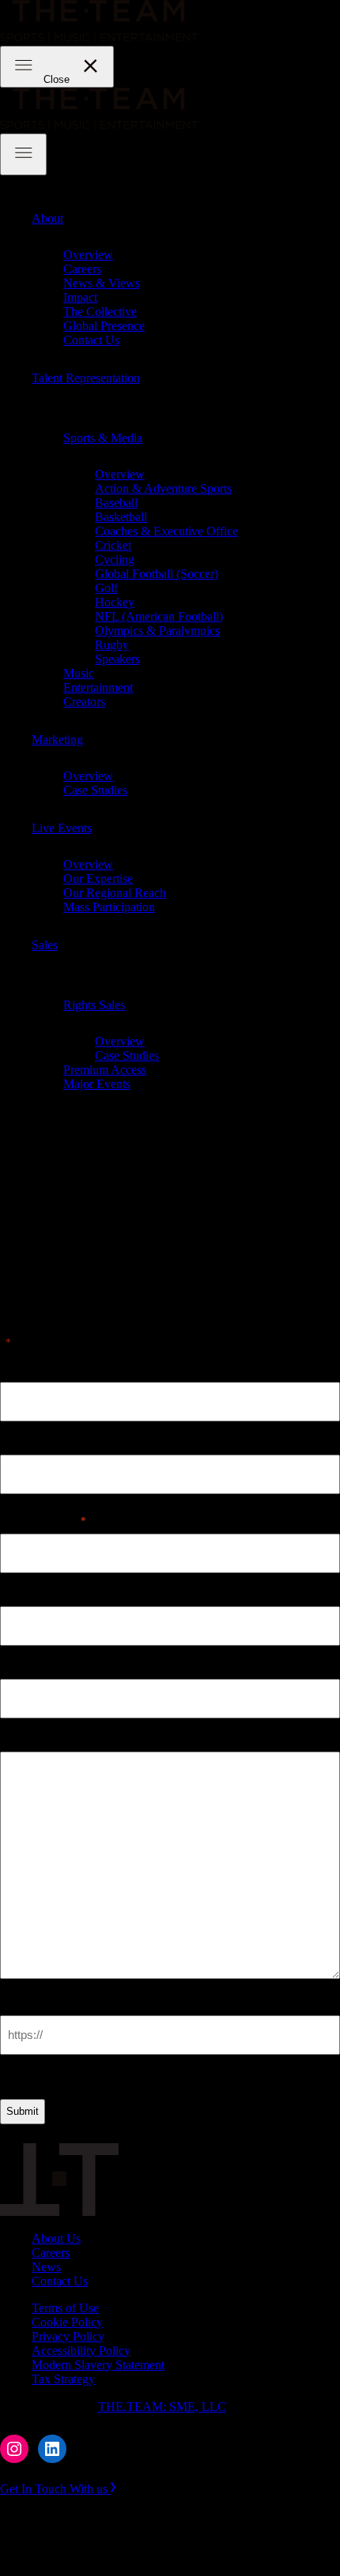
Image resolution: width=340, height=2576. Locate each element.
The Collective (100, 312)
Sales (45, 945)
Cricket (113, 545)
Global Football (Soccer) (157, 574)
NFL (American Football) (159, 616)
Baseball (116, 503)
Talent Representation (86, 378)
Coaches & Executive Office (166, 531)
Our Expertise (98, 879)
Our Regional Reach (115, 893)
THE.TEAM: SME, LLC (162, 2407)
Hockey (115, 602)
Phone (17, 1592)
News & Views (102, 283)
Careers (82, 269)
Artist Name (33, 1368)
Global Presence (104, 326)
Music (79, 673)
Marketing (57, 740)
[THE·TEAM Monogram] (59, 2212)
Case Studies (95, 790)
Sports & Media (103, 438)
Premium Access (105, 1070)
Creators (84, 702)
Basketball (121, 517)
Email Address (43, 1520)
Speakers (117, 659)
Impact (80, 297)
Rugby (112, 645)
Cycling (115, 560)
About (47, 218)
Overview (88, 255)
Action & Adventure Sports (163, 488)
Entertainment (98, 687)
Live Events (62, 828)
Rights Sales (94, 1005)
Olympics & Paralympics (157, 631)
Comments (29, 1738)
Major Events (97, 1084)
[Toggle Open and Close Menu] (23, 154)
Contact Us (91, 340)
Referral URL (38, 2001)
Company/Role (40, 1665)
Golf (106, 588)
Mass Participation (109, 907)
